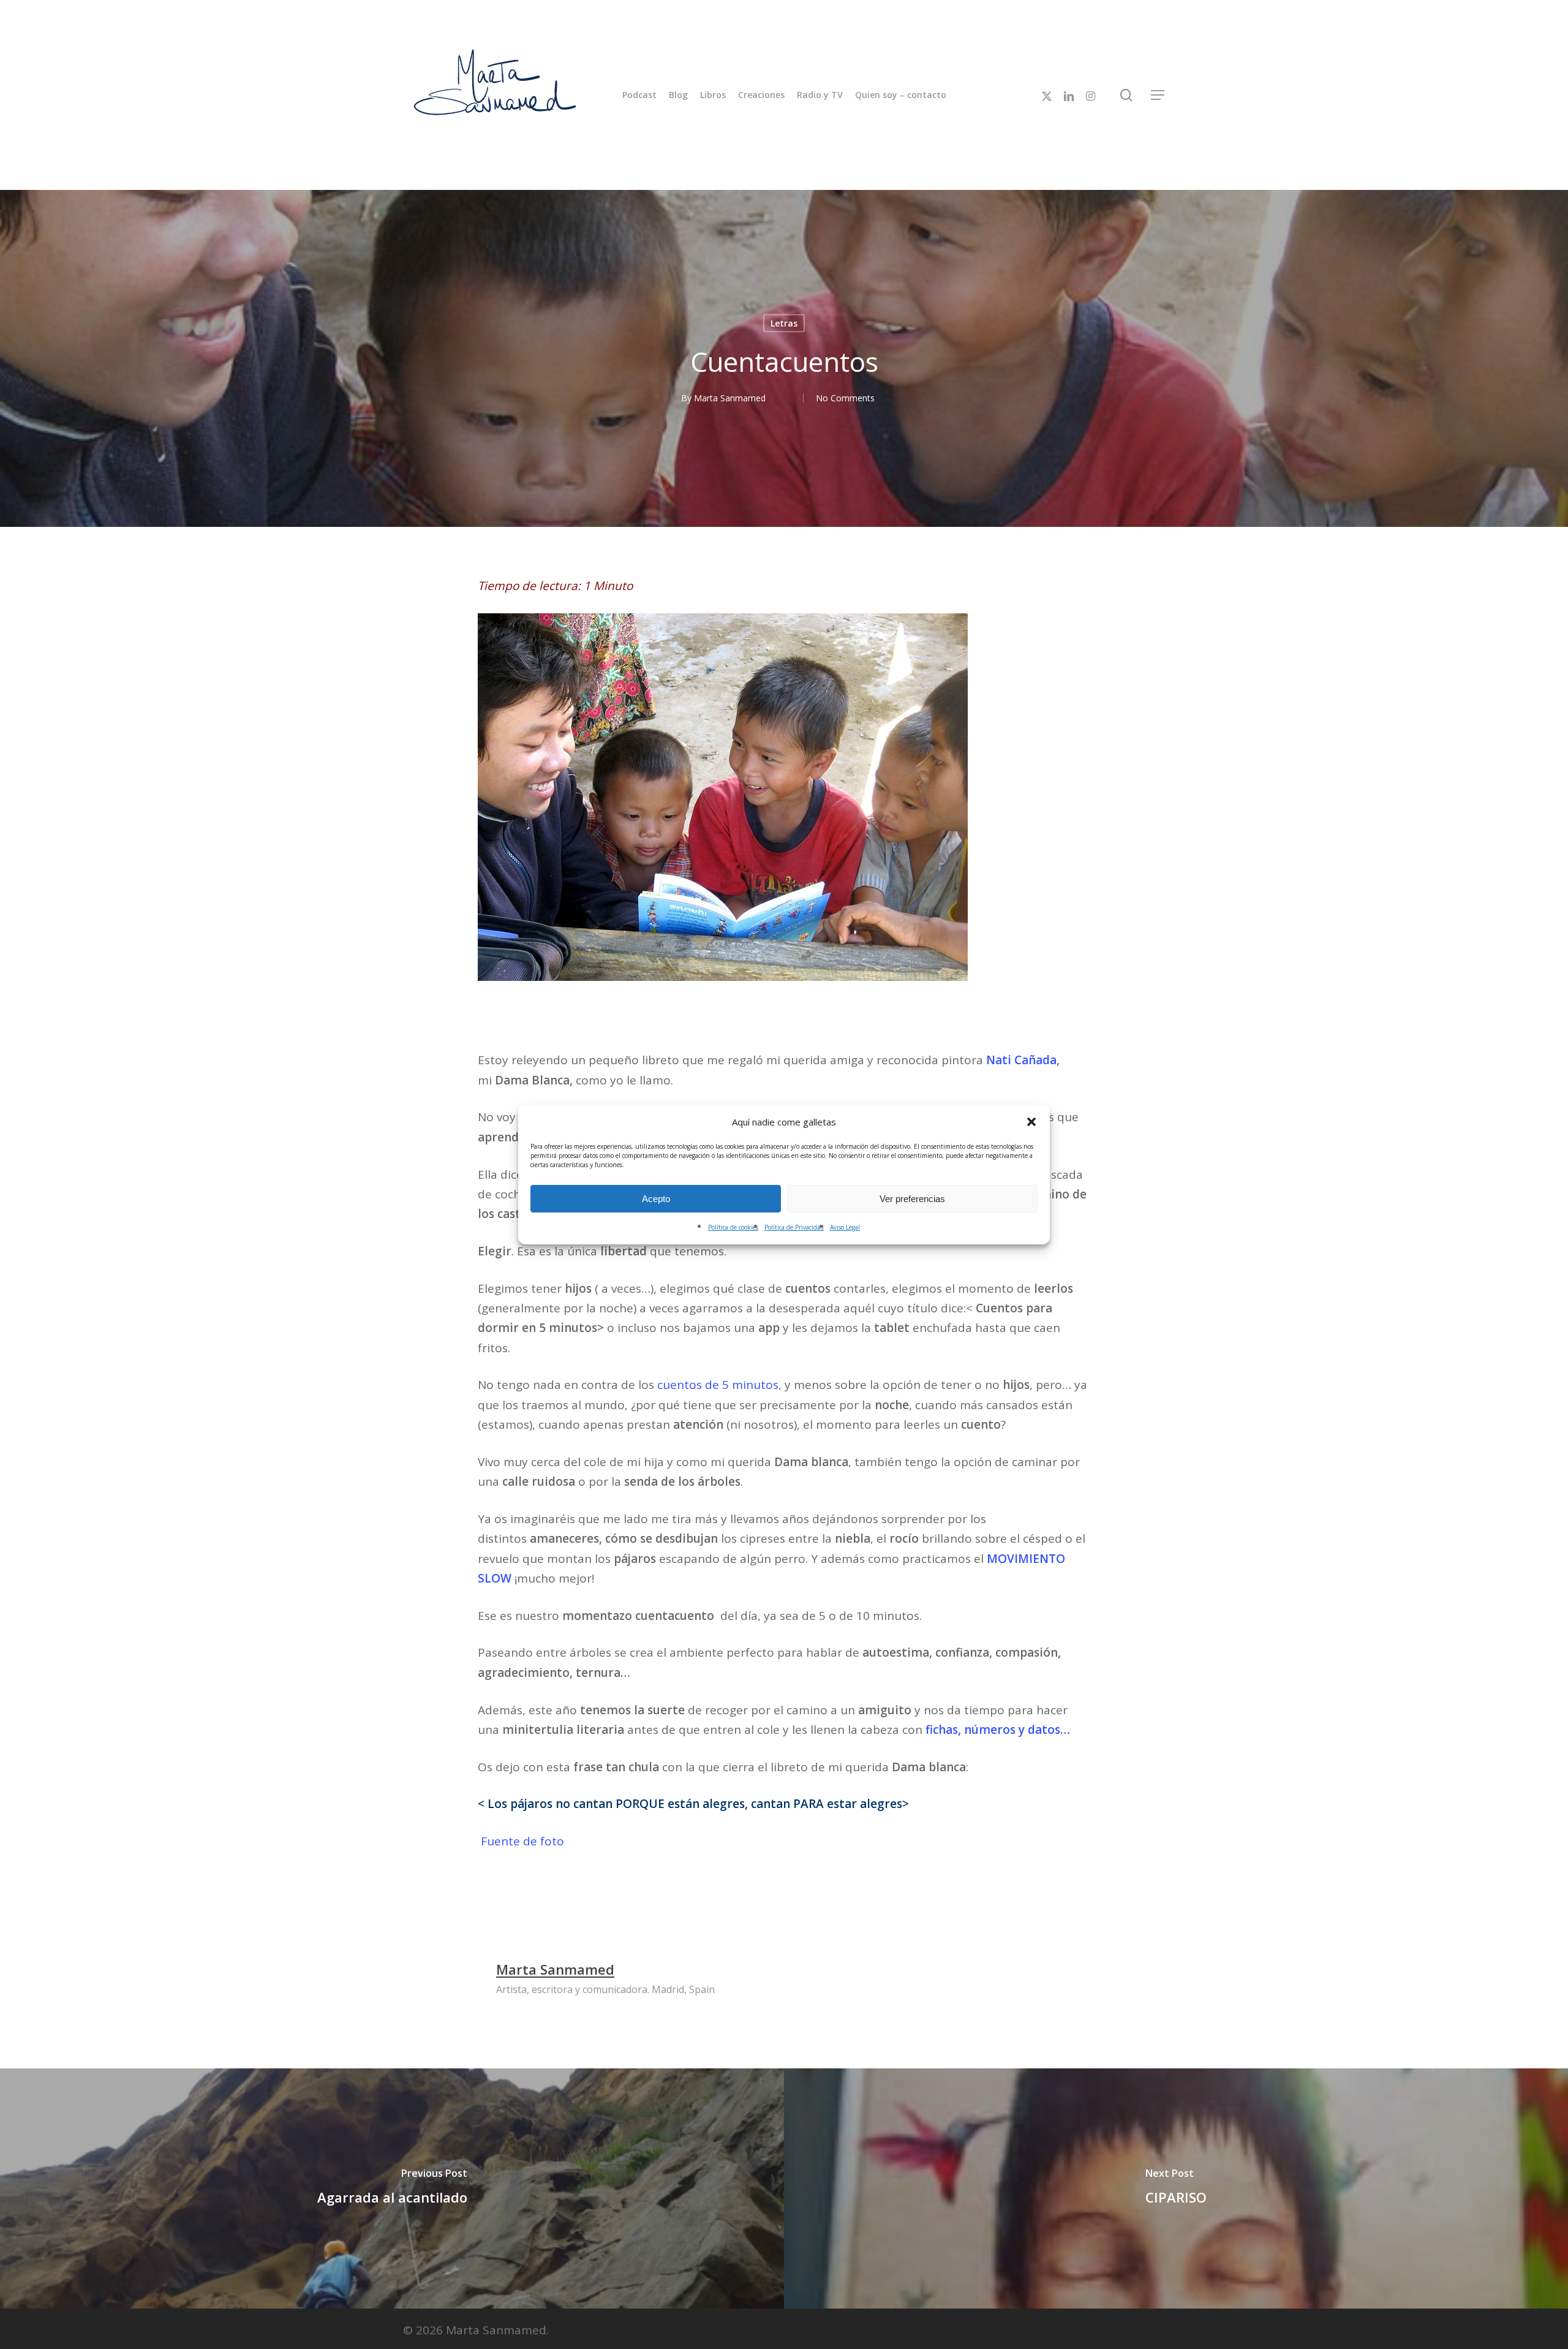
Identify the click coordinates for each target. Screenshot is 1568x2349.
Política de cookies (733, 1227)
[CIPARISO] (1176, 2188)
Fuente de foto (521, 1841)
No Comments (845, 398)
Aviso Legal (845, 1227)
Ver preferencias (912, 1199)
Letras (784, 323)
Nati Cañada (1021, 1060)
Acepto (656, 1199)
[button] (1031, 1122)
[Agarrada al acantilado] (392, 2188)
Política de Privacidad (794, 1227)
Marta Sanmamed (730, 398)
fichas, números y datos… (998, 1730)
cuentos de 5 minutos (718, 1385)
